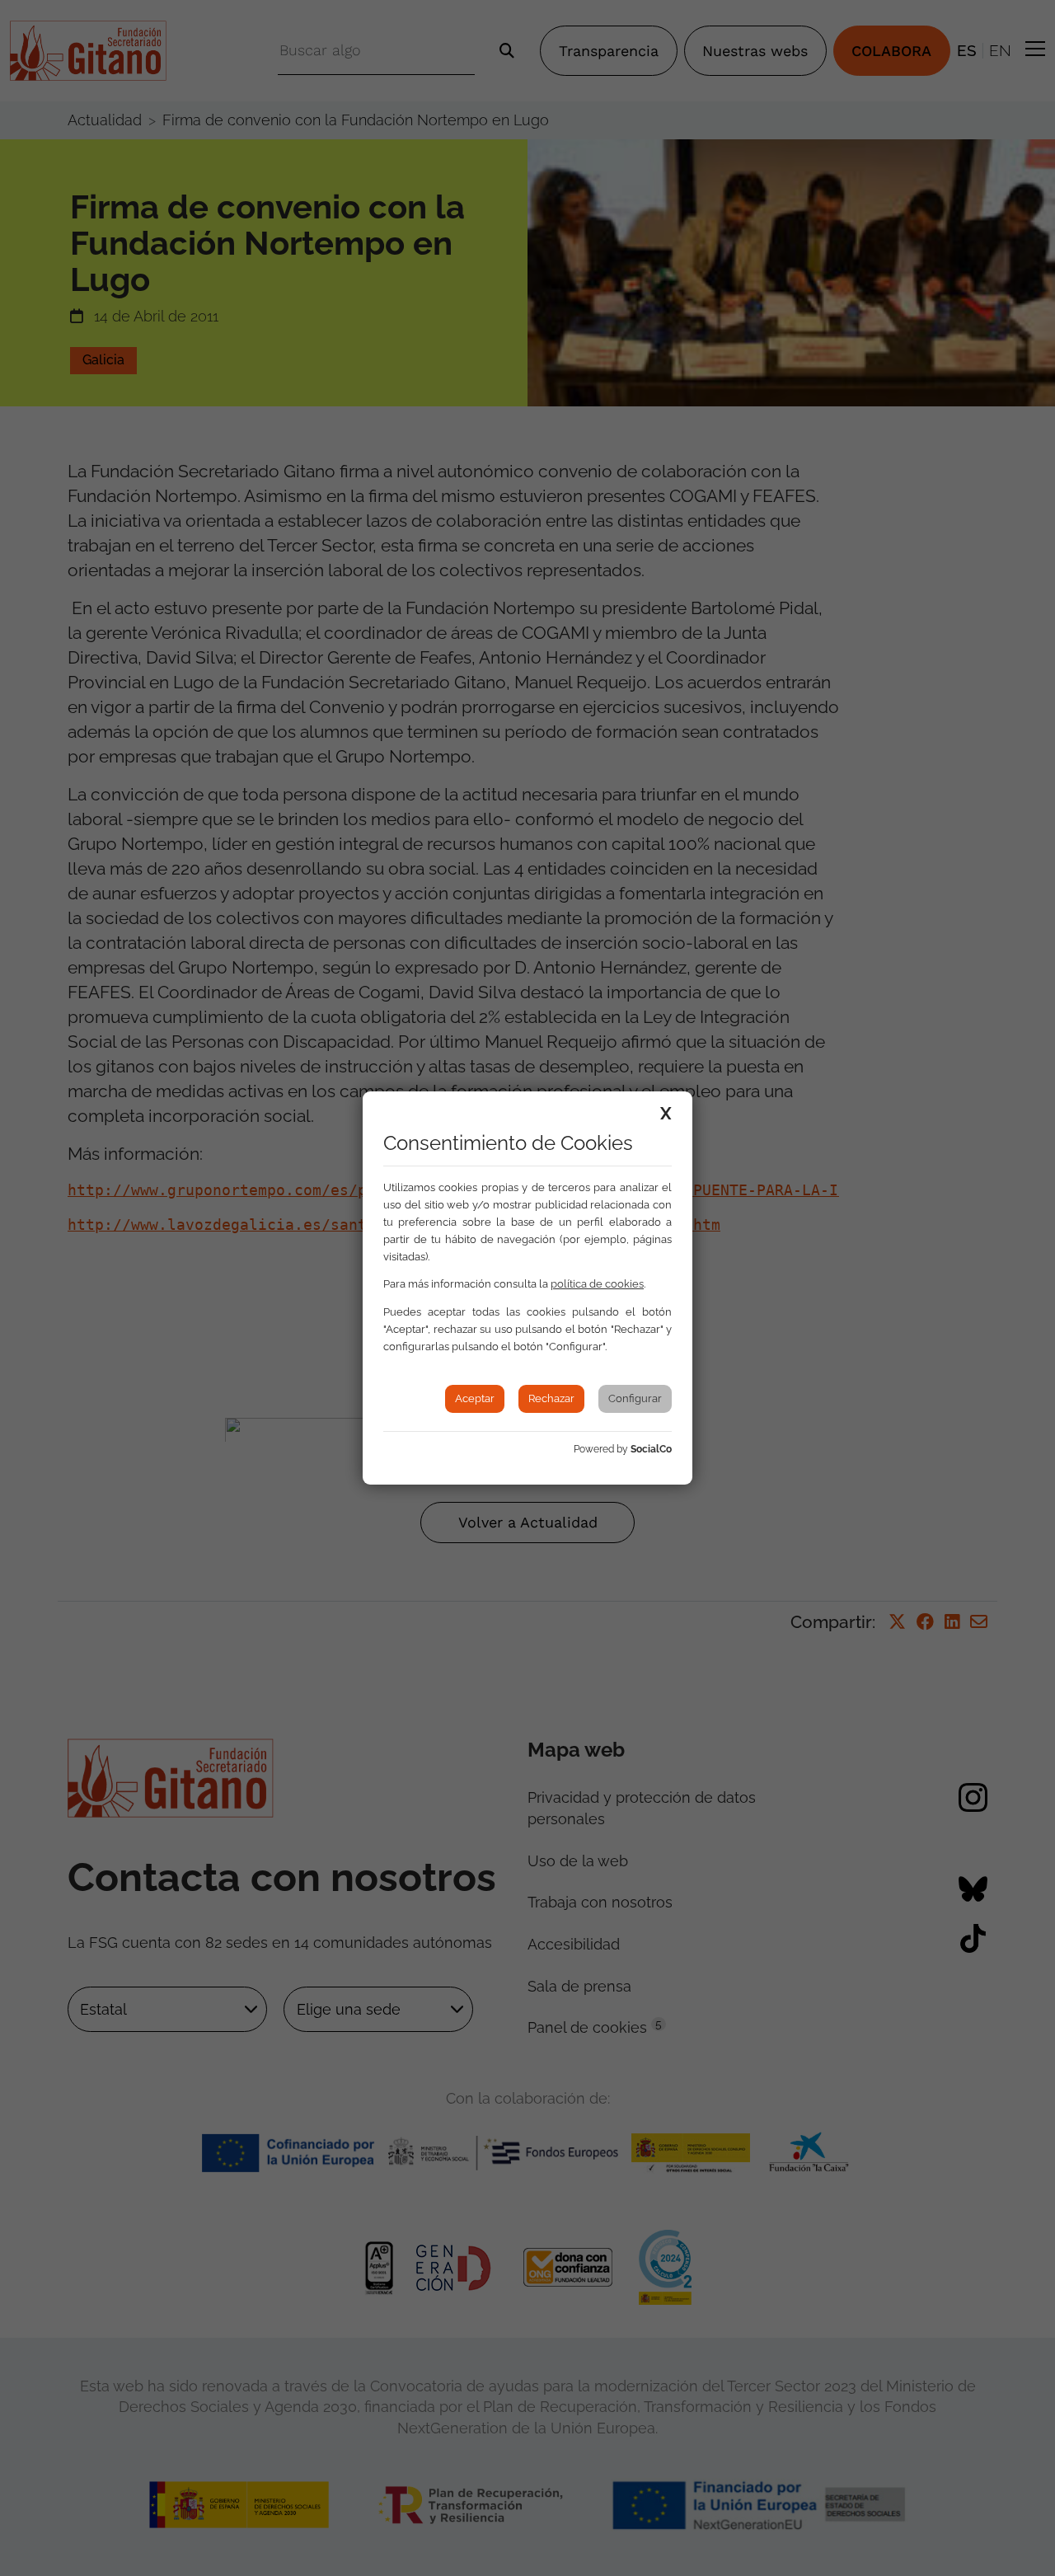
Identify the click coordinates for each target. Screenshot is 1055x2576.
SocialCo (651, 1449)
